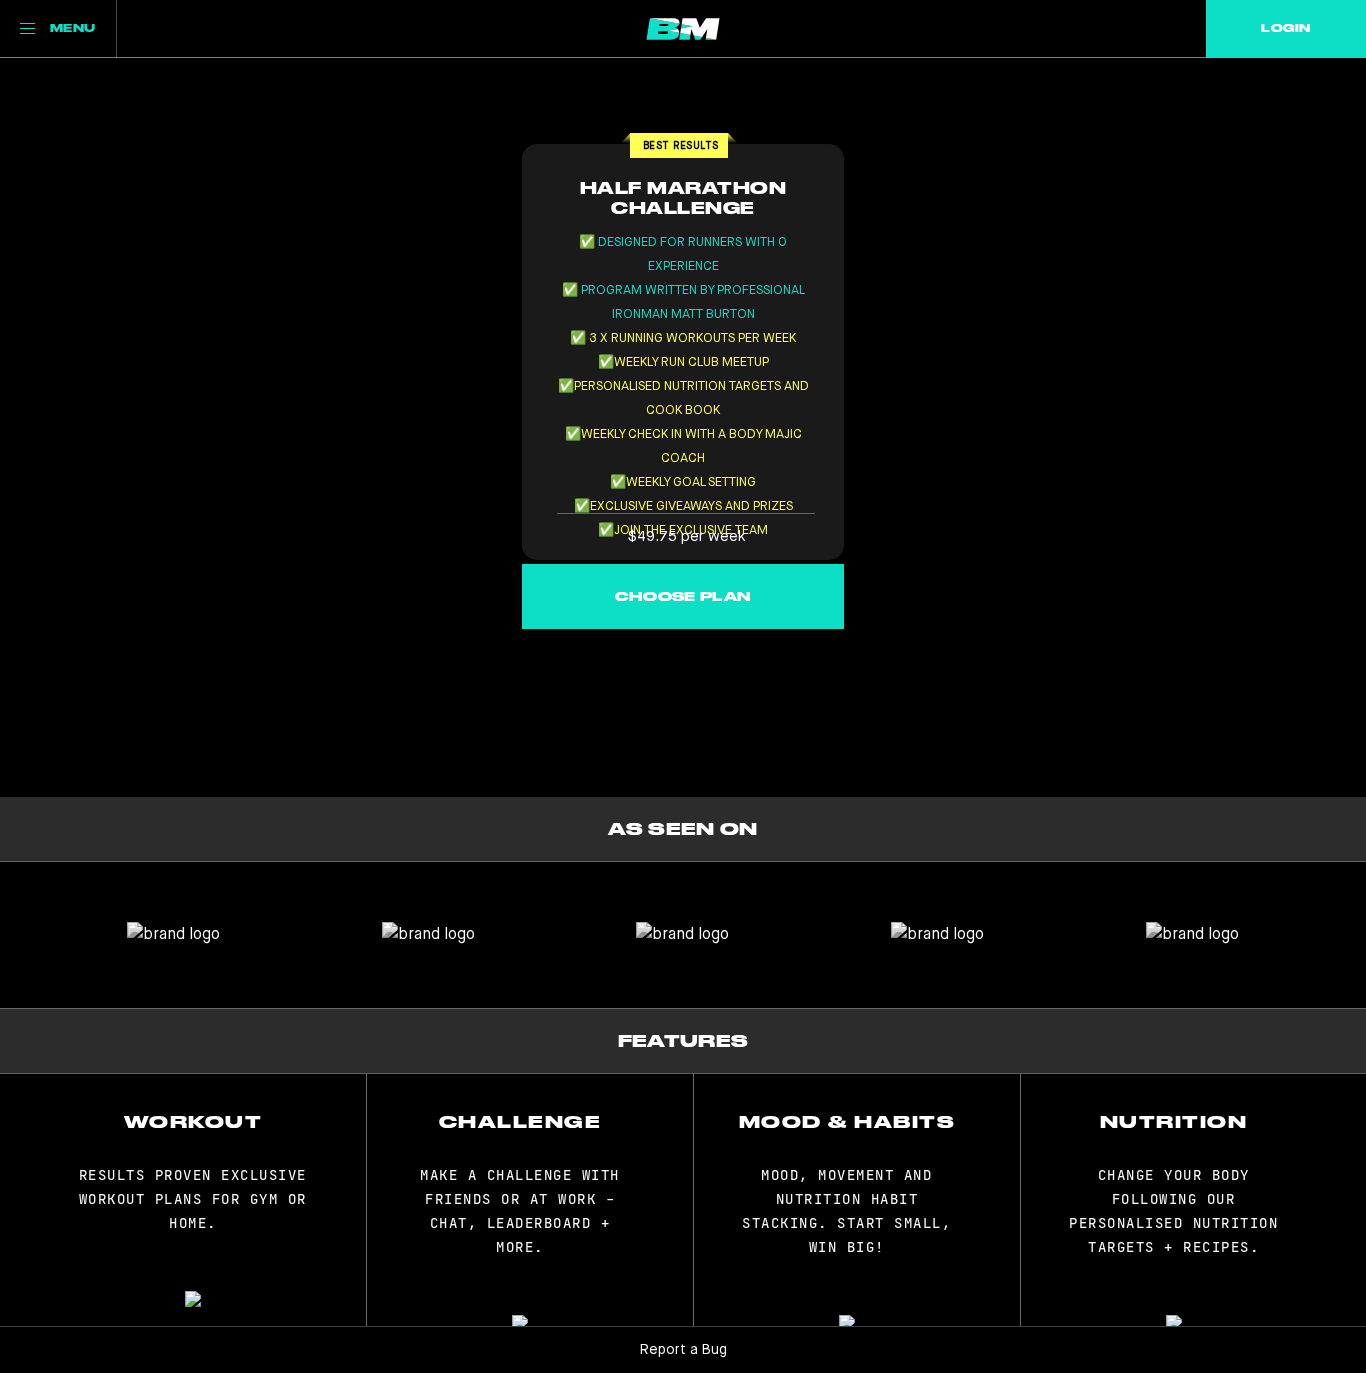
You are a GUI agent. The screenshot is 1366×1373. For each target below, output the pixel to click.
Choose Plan (683, 596)
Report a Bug (683, 1350)
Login (1285, 28)
